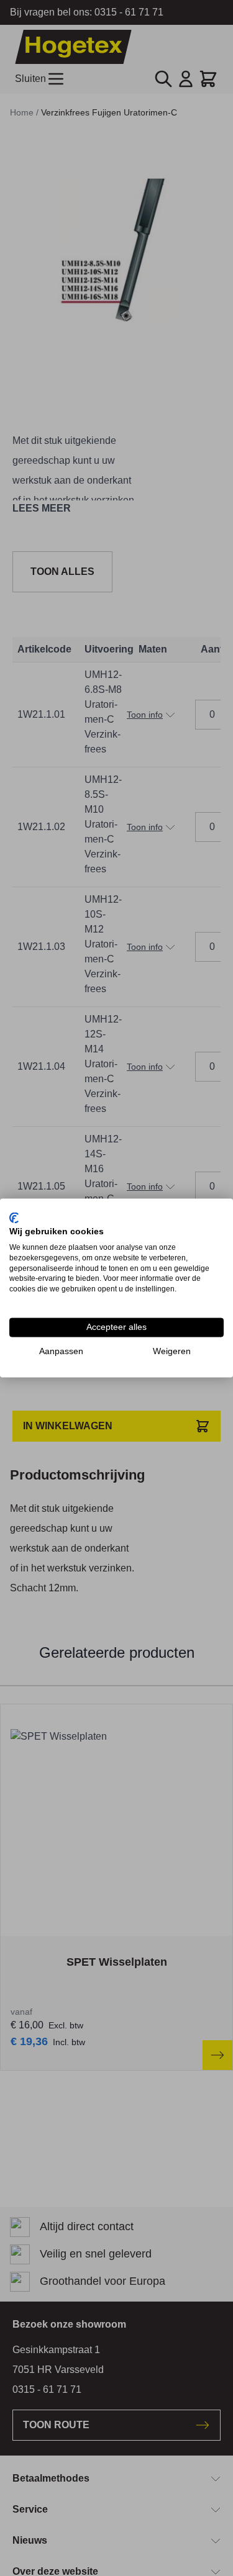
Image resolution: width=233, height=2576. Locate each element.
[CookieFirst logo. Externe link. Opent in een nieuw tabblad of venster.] (14, 1218)
